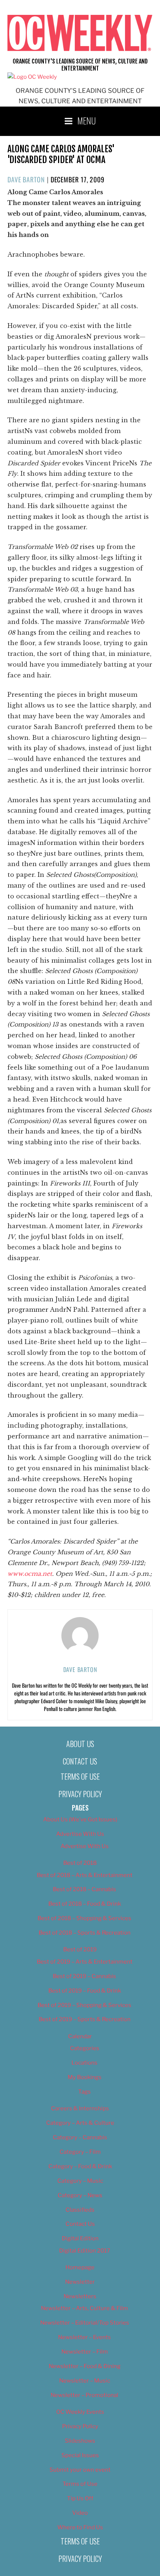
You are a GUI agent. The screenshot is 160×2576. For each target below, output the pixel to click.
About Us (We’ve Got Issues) (80, 1819)
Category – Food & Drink (80, 2166)
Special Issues (80, 2455)
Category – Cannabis (80, 2137)
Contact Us (80, 1761)
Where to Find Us (80, 2527)
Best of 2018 (80, 1863)
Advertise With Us (80, 1834)
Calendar (80, 2036)
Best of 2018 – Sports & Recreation (85, 1933)
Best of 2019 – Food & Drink (85, 1991)
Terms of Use (80, 1776)
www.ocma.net (30, 1574)
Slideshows (80, 2441)
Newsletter (80, 2282)
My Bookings (85, 2077)
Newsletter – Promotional (84, 2395)
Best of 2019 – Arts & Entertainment (85, 1962)
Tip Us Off (80, 2498)
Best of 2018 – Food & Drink (85, 1904)
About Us (80, 1744)
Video (80, 2513)
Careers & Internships (80, 2108)
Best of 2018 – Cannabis (84, 1889)
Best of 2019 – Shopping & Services (84, 2005)
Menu (87, 120)
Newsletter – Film (85, 2352)
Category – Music (80, 2181)
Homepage (80, 2267)
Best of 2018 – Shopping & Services (84, 1918)
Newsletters (80, 2296)
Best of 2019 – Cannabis (84, 1976)
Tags (84, 2092)
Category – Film (80, 2152)
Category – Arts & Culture (80, 2123)
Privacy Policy (80, 1794)
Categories (85, 2048)
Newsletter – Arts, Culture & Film (84, 2308)
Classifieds (80, 2210)
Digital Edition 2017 (85, 2251)
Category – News (80, 2195)
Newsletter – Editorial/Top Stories (85, 2323)
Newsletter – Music (85, 2381)
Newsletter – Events (84, 2337)
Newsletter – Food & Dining (85, 2366)
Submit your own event (80, 2470)
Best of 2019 (80, 1949)
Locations (84, 2063)
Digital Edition (80, 2238)
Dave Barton (26, 179)
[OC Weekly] (32, 77)
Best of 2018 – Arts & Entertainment (85, 1875)
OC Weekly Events (80, 2412)
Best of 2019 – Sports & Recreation (85, 2019)
